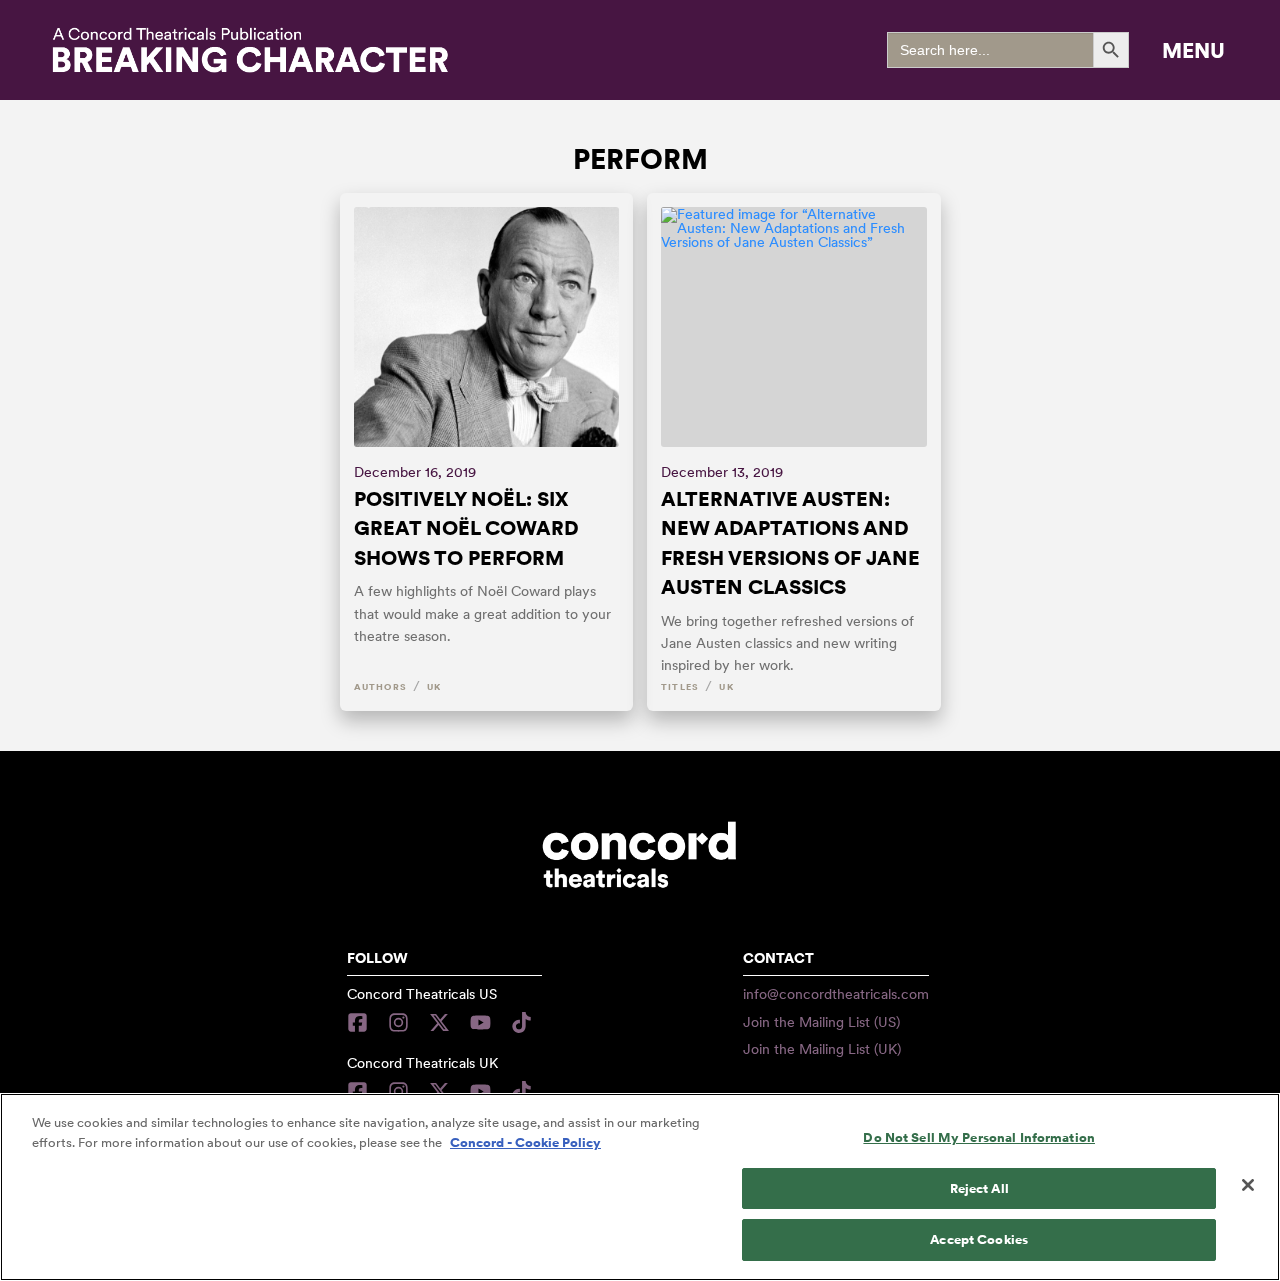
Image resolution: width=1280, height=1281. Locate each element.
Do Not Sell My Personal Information (979, 1137)
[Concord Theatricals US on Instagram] (398, 1022)
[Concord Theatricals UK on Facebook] (362, 1091)
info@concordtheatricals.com (836, 994)
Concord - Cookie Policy (525, 1142)
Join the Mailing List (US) (821, 1022)
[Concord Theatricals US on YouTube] (480, 1022)
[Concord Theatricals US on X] (439, 1022)
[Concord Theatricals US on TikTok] (521, 1022)
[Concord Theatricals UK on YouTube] (480, 1091)
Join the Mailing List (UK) (822, 1049)
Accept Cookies (979, 1239)
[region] (640, 1187)
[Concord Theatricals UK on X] (439, 1091)
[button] (1193, 50)
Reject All (979, 1188)
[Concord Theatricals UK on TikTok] (521, 1091)
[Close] (1248, 1185)
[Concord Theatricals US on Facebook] (362, 1022)
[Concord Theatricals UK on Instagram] (398, 1091)
